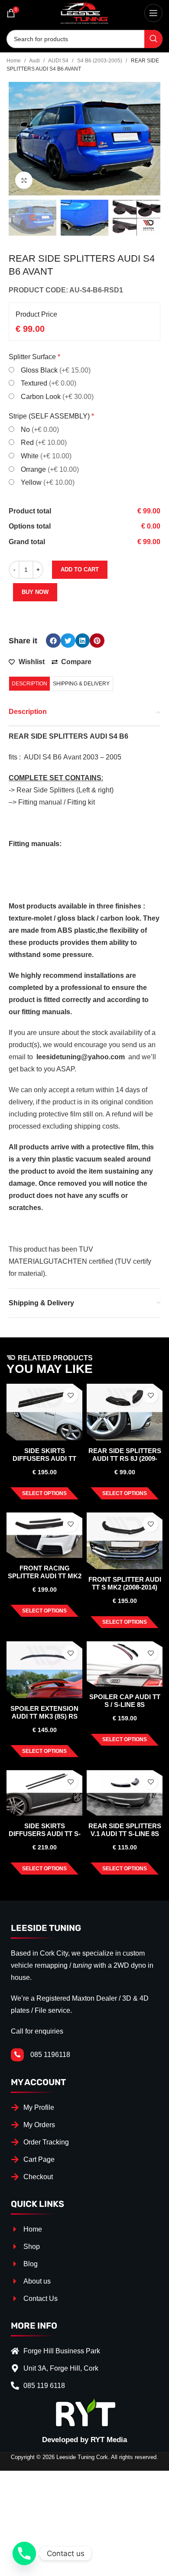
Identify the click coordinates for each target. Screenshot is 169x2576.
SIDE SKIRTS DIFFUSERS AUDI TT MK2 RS (44, 1458)
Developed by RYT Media (84, 2440)
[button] (53, 641)
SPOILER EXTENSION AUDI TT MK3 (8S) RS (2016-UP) (44, 1716)
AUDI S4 (59, 61)
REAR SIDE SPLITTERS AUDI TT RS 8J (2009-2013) (125, 1458)
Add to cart (80, 569)
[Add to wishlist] (70, 1396)
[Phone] (24, 2553)
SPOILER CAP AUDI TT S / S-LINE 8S (125, 1701)
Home (14, 61)
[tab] (29, 684)
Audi (35, 61)
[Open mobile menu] (153, 13)
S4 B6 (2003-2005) (100, 61)
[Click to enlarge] (24, 180)
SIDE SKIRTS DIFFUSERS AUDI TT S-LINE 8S (45, 1834)
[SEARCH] (153, 39)
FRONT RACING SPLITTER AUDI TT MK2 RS (45, 1576)
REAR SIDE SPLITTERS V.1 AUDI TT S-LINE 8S (125, 1830)
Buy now (35, 592)
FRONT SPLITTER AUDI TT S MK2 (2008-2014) (125, 1583)
